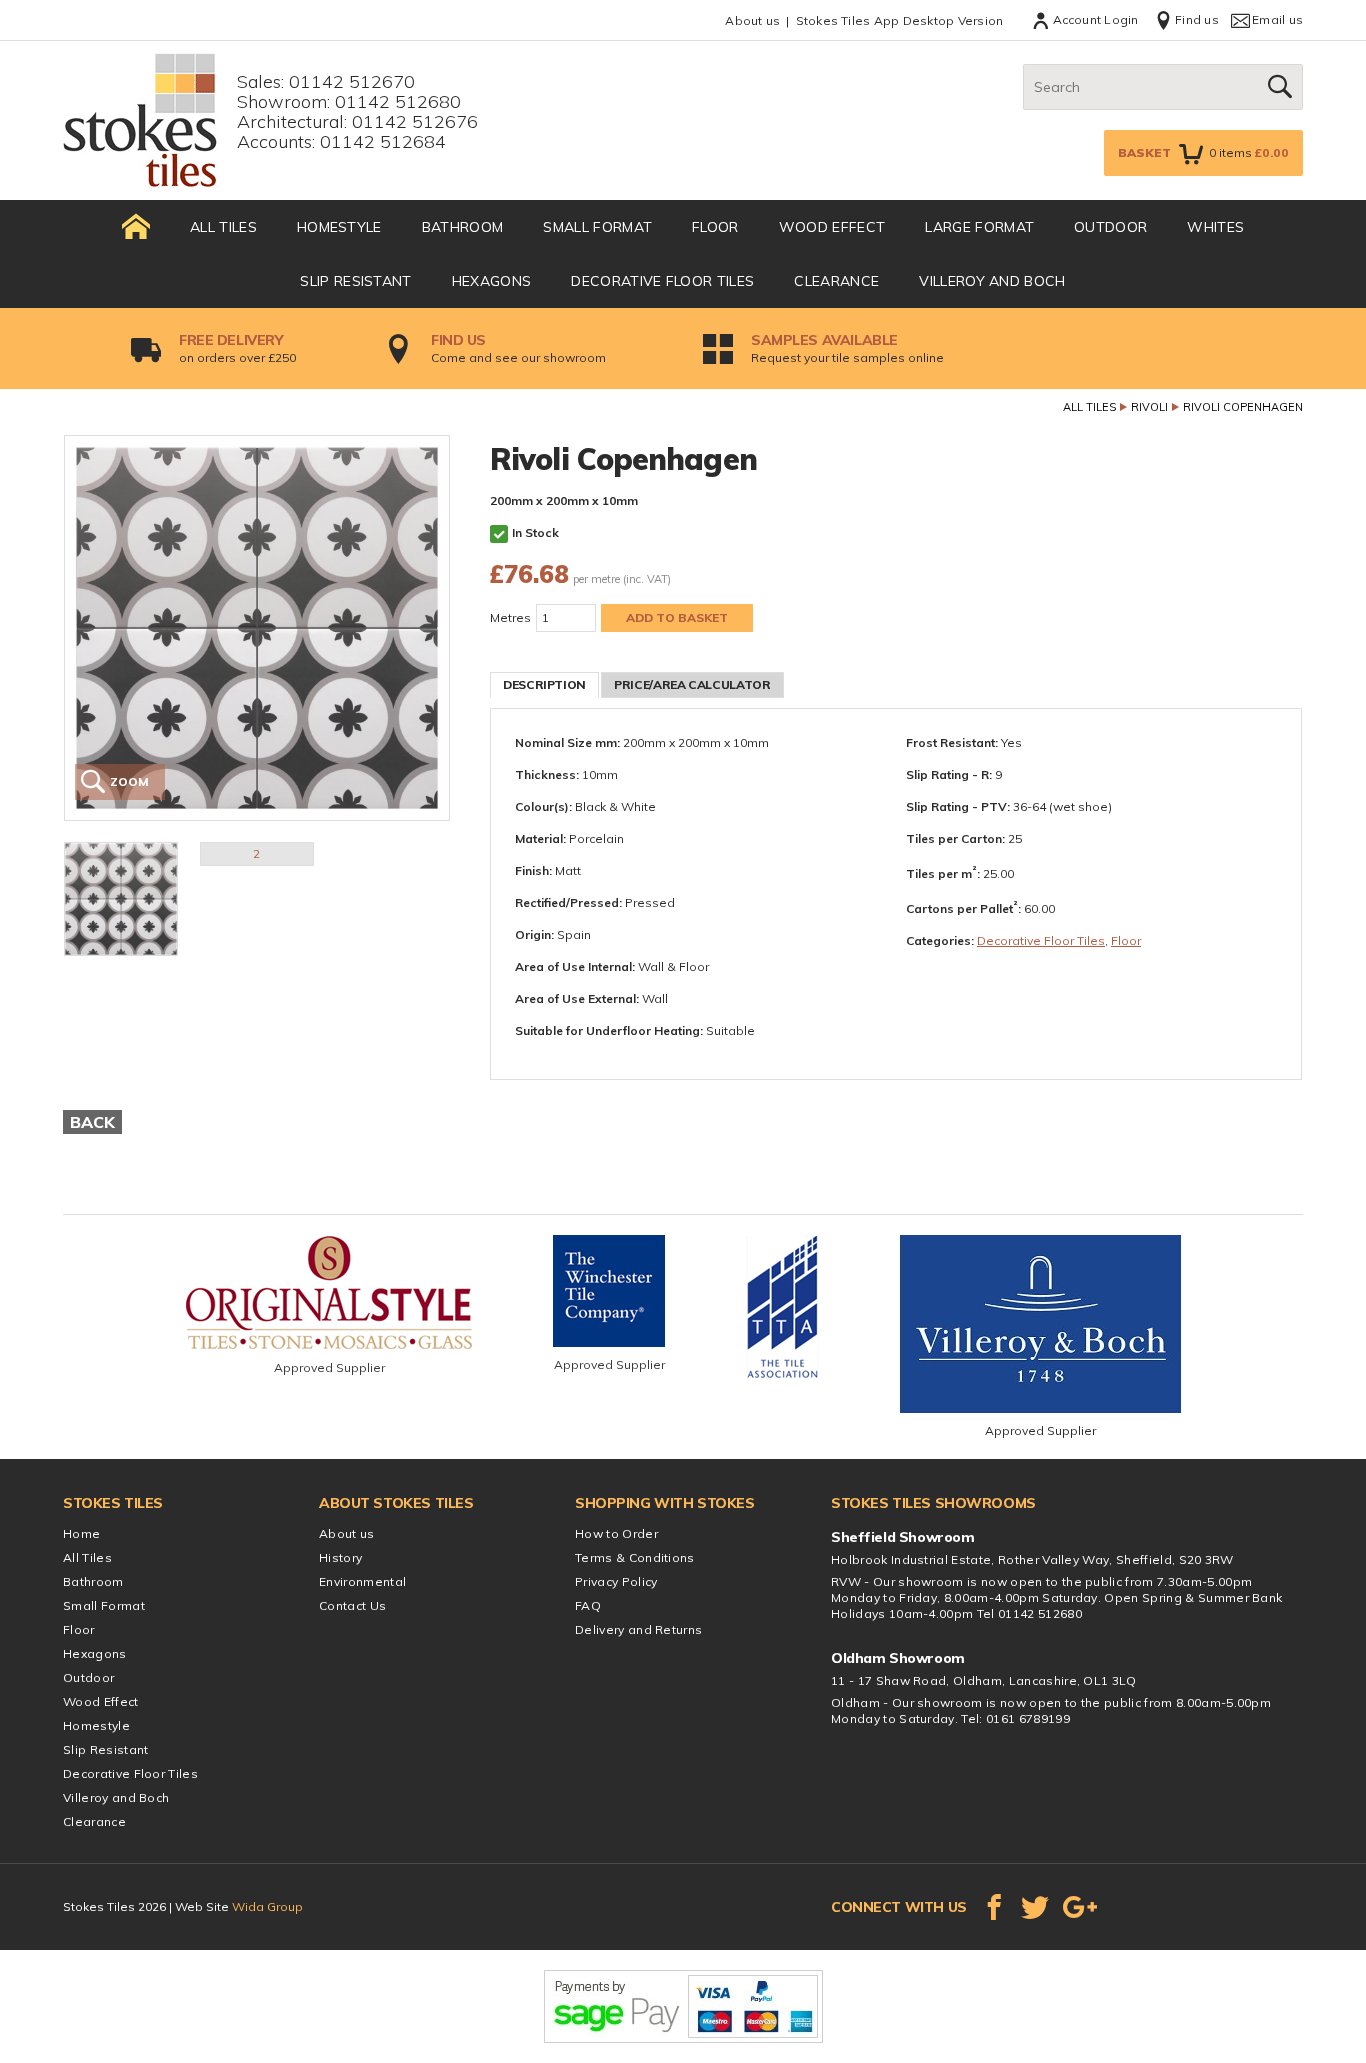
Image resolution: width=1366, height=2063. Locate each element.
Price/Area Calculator (692, 684)
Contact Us (352, 1605)
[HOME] (136, 227)
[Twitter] (1035, 1907)
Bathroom (463, 227)
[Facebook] (994, 1907)
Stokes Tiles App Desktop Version (900, 20)
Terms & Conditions (635, 1557)
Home (81, 1533)
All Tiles (223, 227)
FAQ (588, 1605)
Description (544, 684)
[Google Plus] (1080, 1907)
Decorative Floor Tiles (662, 281)
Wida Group (267, 1906)
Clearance (836, 281)
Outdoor (1110, 227)
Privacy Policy (616, 1581)
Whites (1215, 227)
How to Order (616, 1533)
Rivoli (1149, 407)
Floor (715, 227)
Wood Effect (832, 227)
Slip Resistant (355, 281)
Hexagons (492, 281)
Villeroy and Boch (992, 281)
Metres (510, 617)
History (340, 1557)
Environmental (362, 1581)
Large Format (979, 227)
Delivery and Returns (638, 1629)
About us (752, 20)
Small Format (597, 227)
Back (92, 1122)
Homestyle (339, 227)
